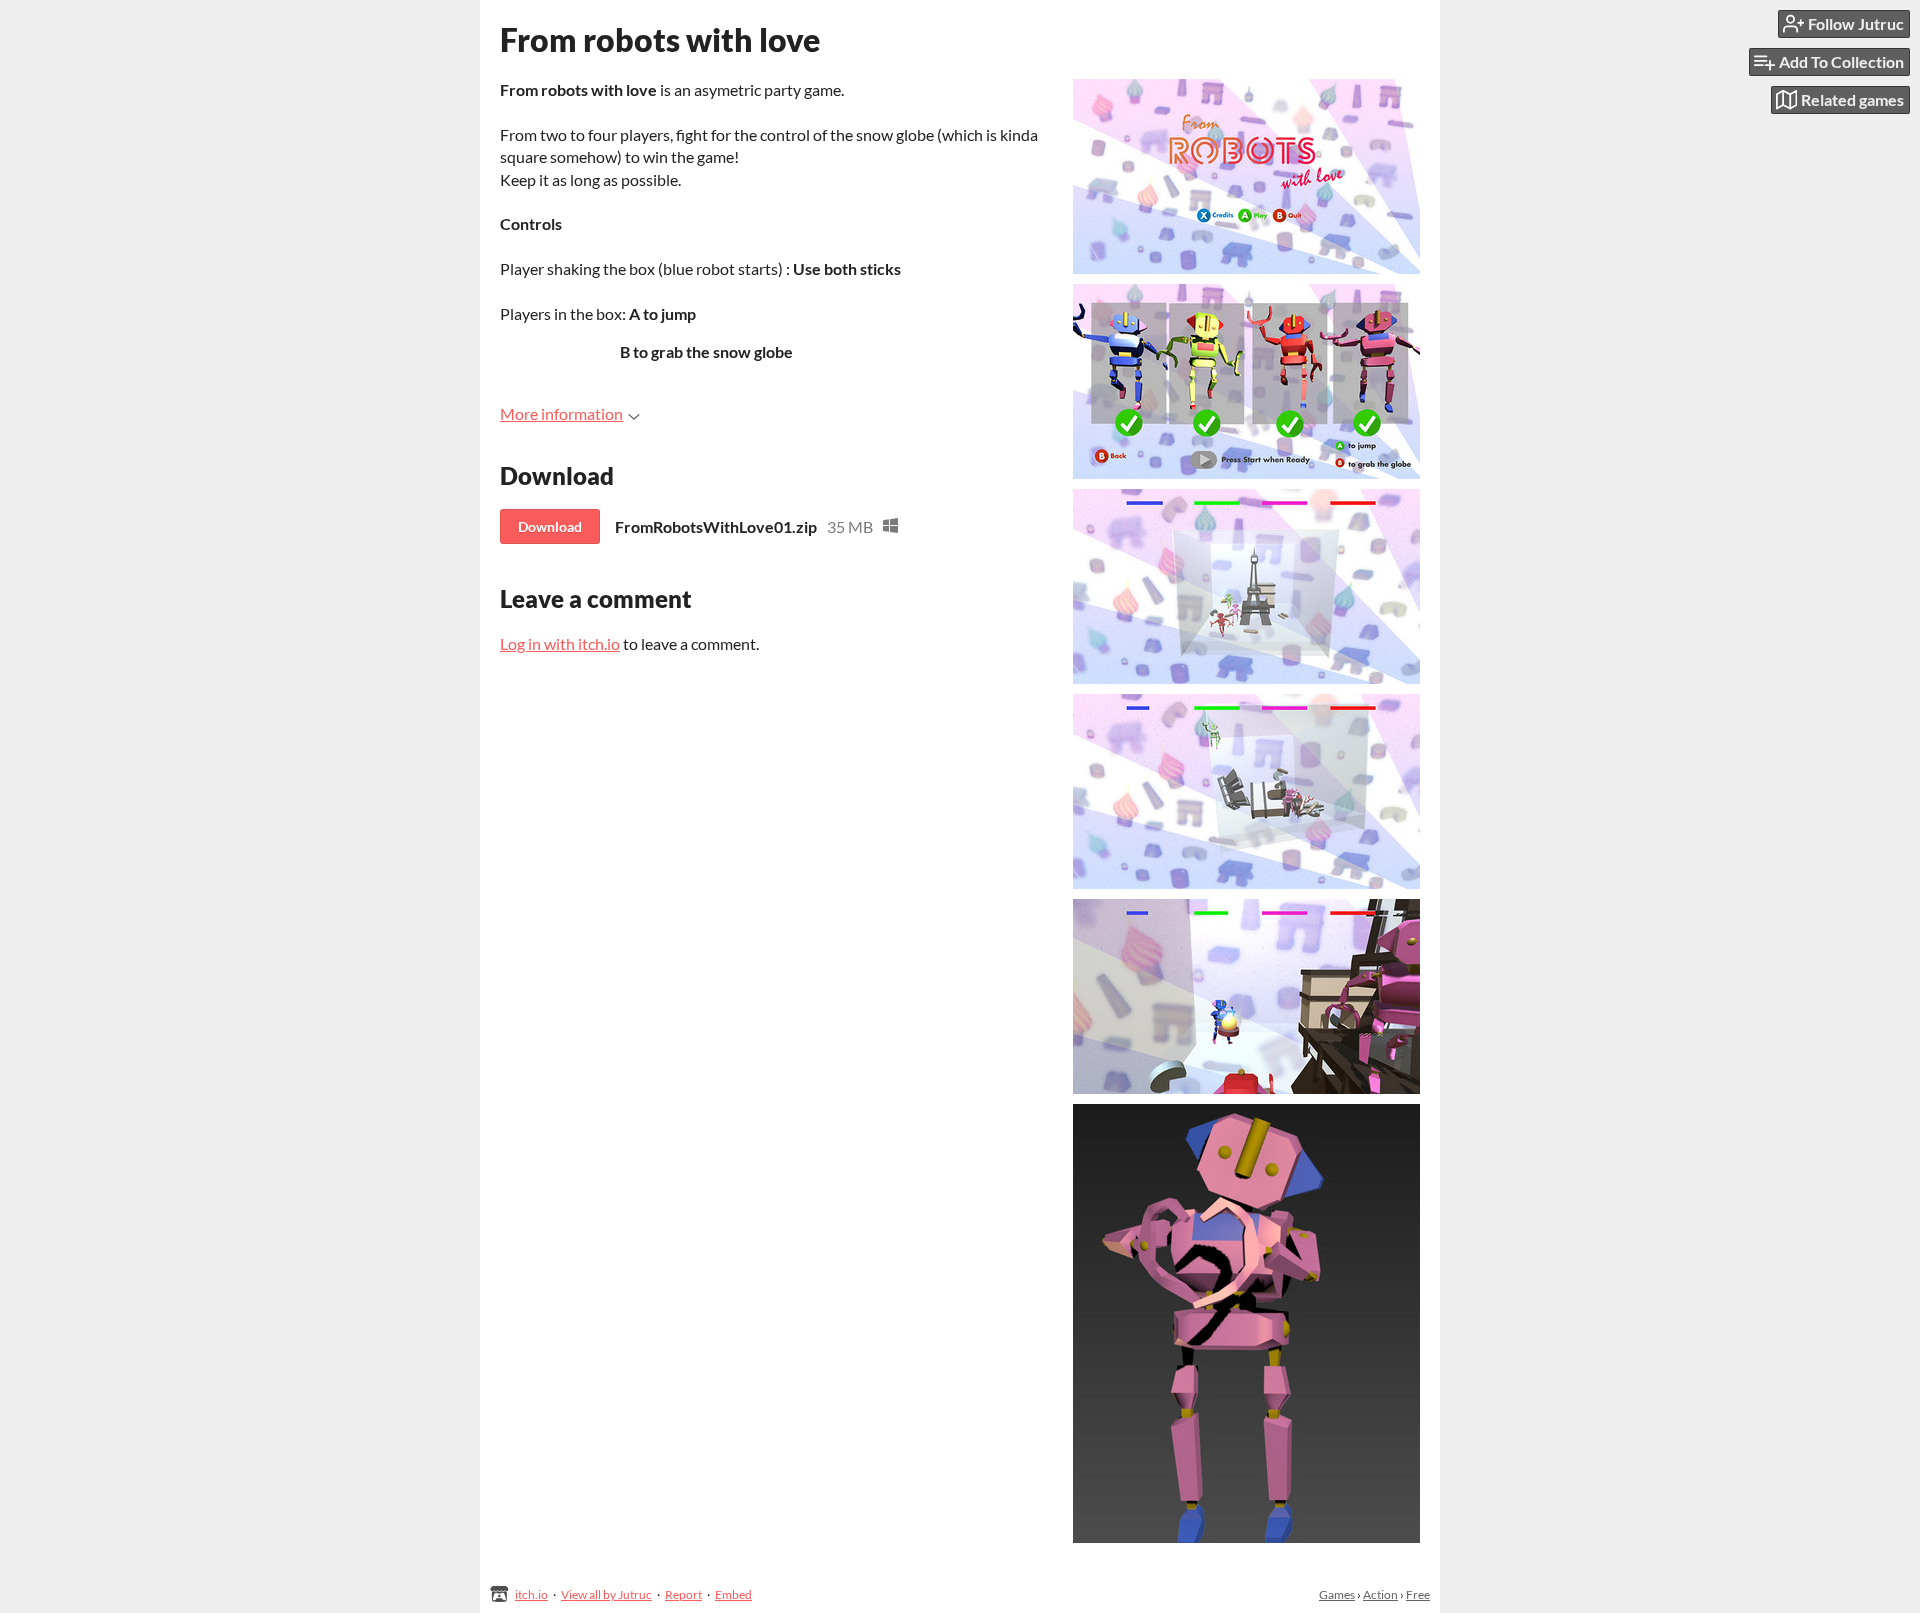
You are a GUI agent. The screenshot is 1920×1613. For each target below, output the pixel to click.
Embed (733, 1594)
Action (1380, 1594)
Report (683, 1594)
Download (550, 526)
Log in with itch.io (560, 643)
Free (1418, 1594)
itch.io (531, 1594)
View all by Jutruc (606, 1594)
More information (561, 413)
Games (1337, 1594)
